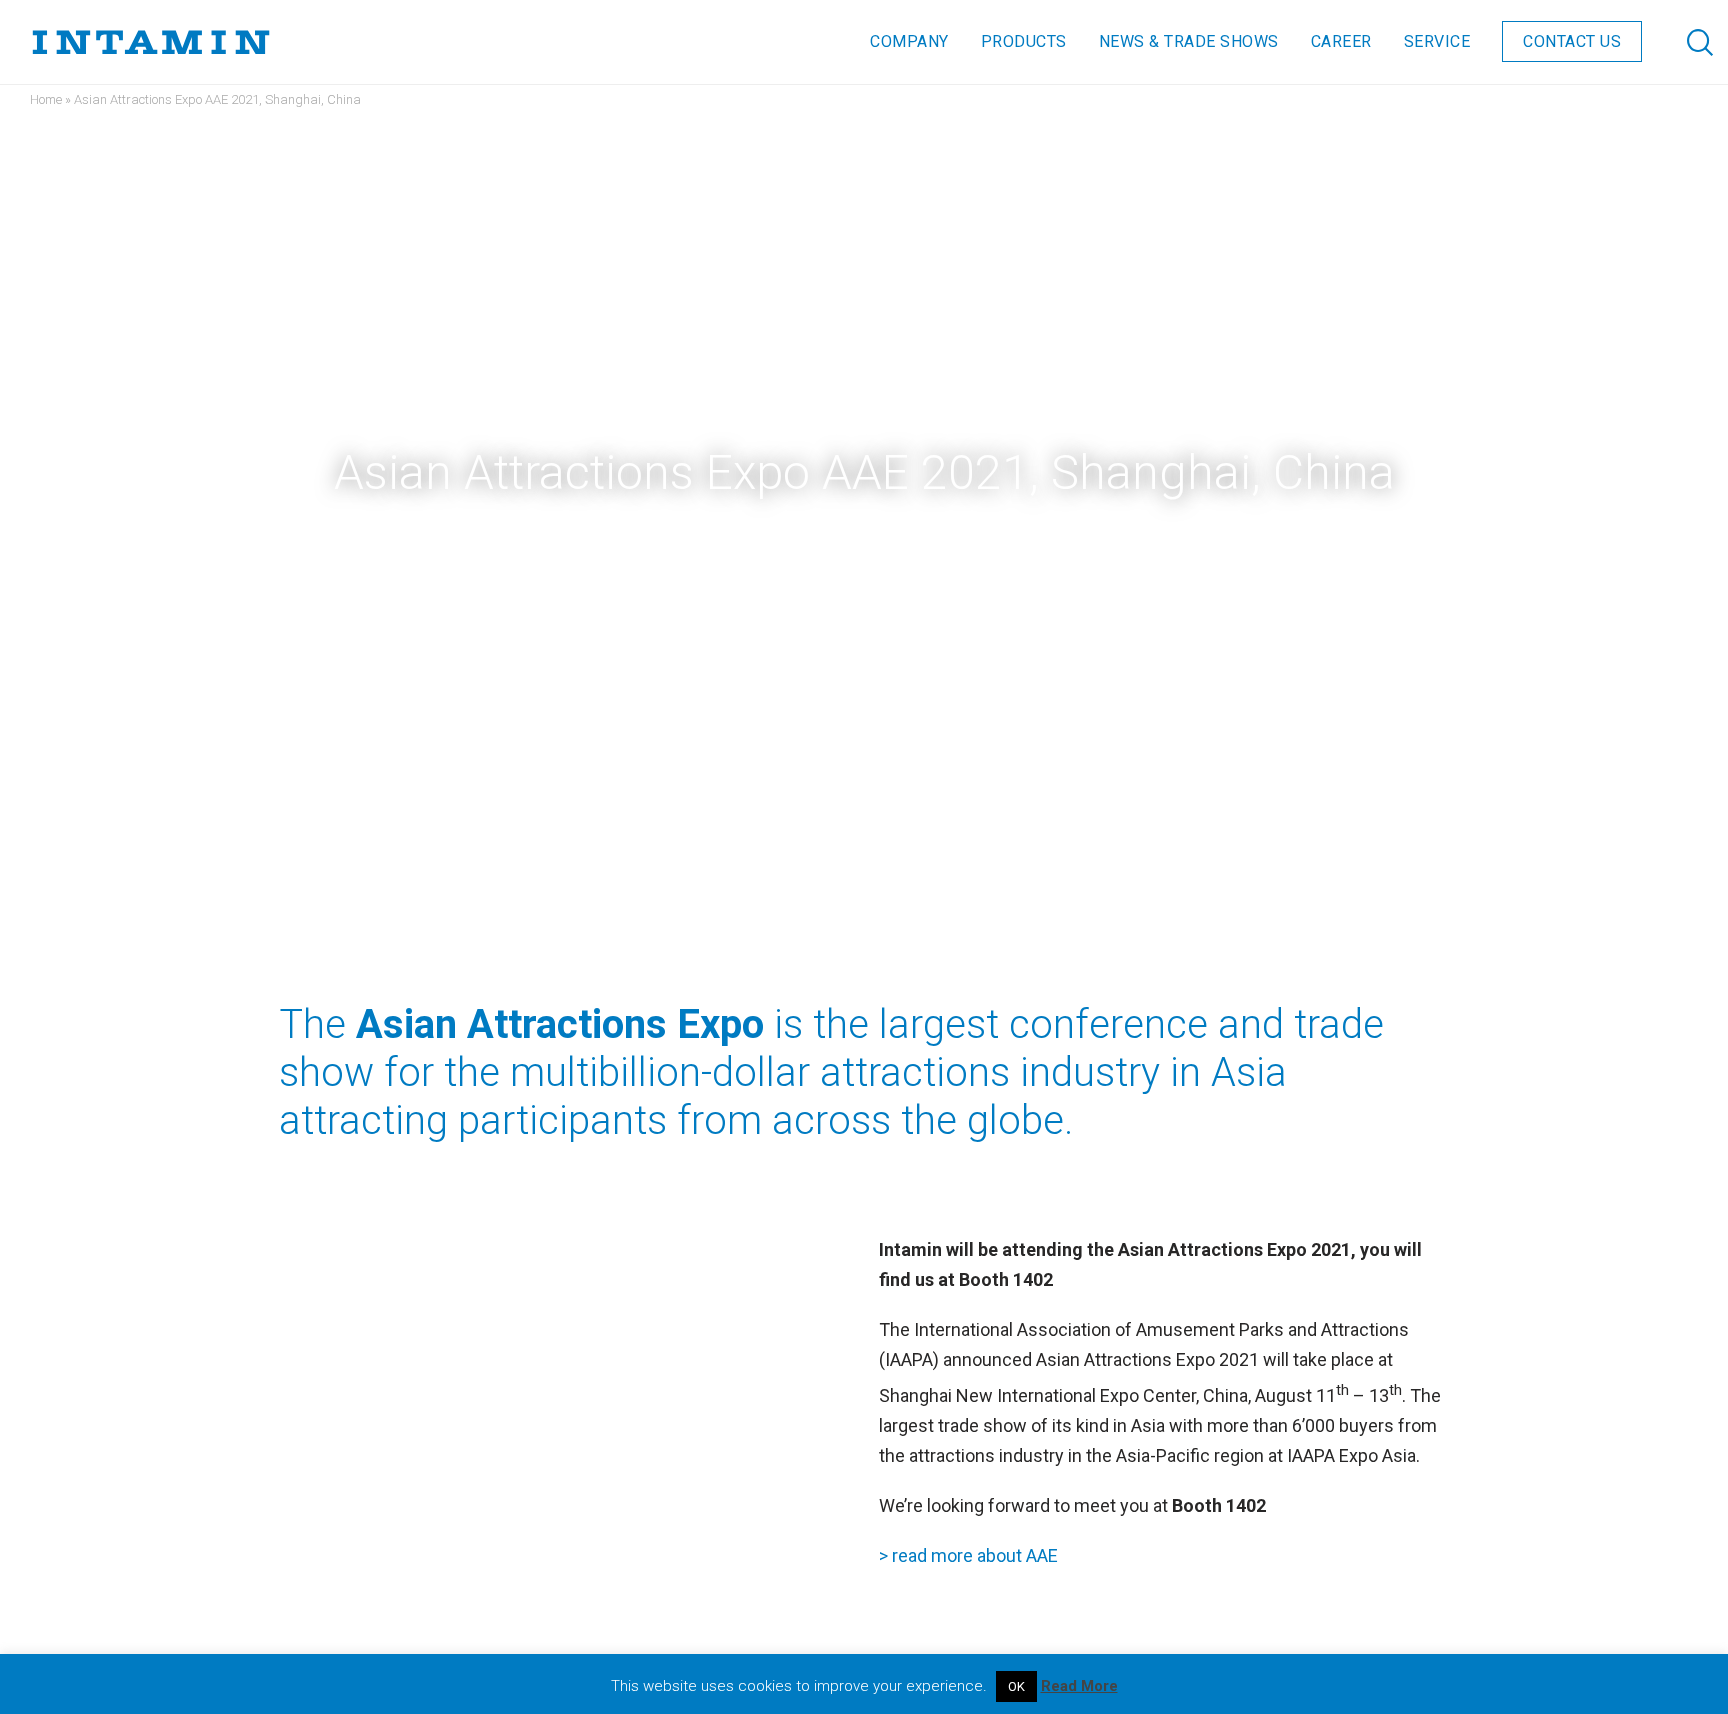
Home (46, 99)
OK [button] (1016, 1686)
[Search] (1680, 42)
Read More (1079, 1686)
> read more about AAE (968, 1555)
